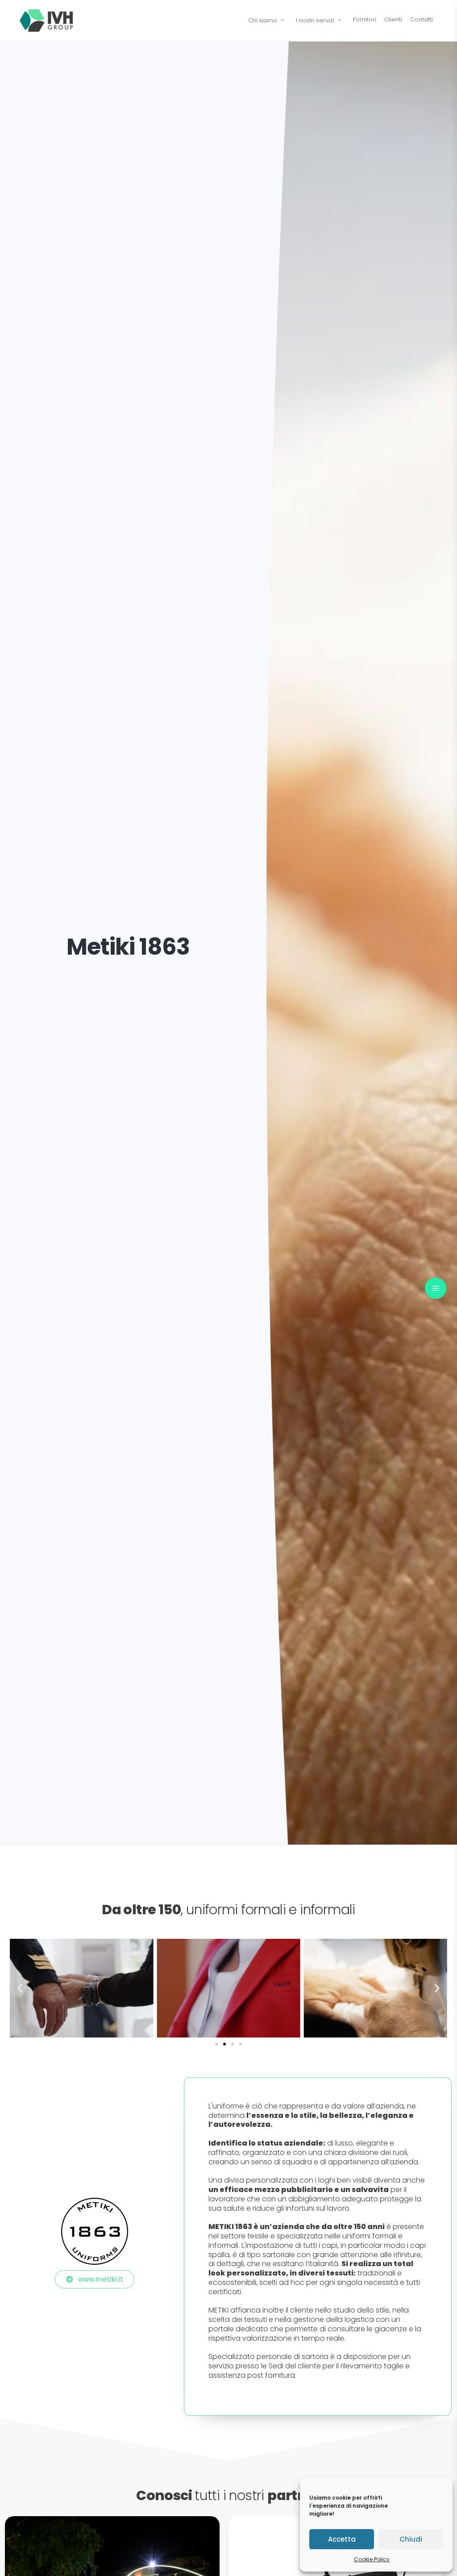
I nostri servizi (315, 20)
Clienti (393, 19)
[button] (20, 1988)
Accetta (342, 2539)
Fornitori (365, 19)
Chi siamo (263, 20)
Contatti (422, 19)
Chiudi (411, 2539)
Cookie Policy (372, 2559)
